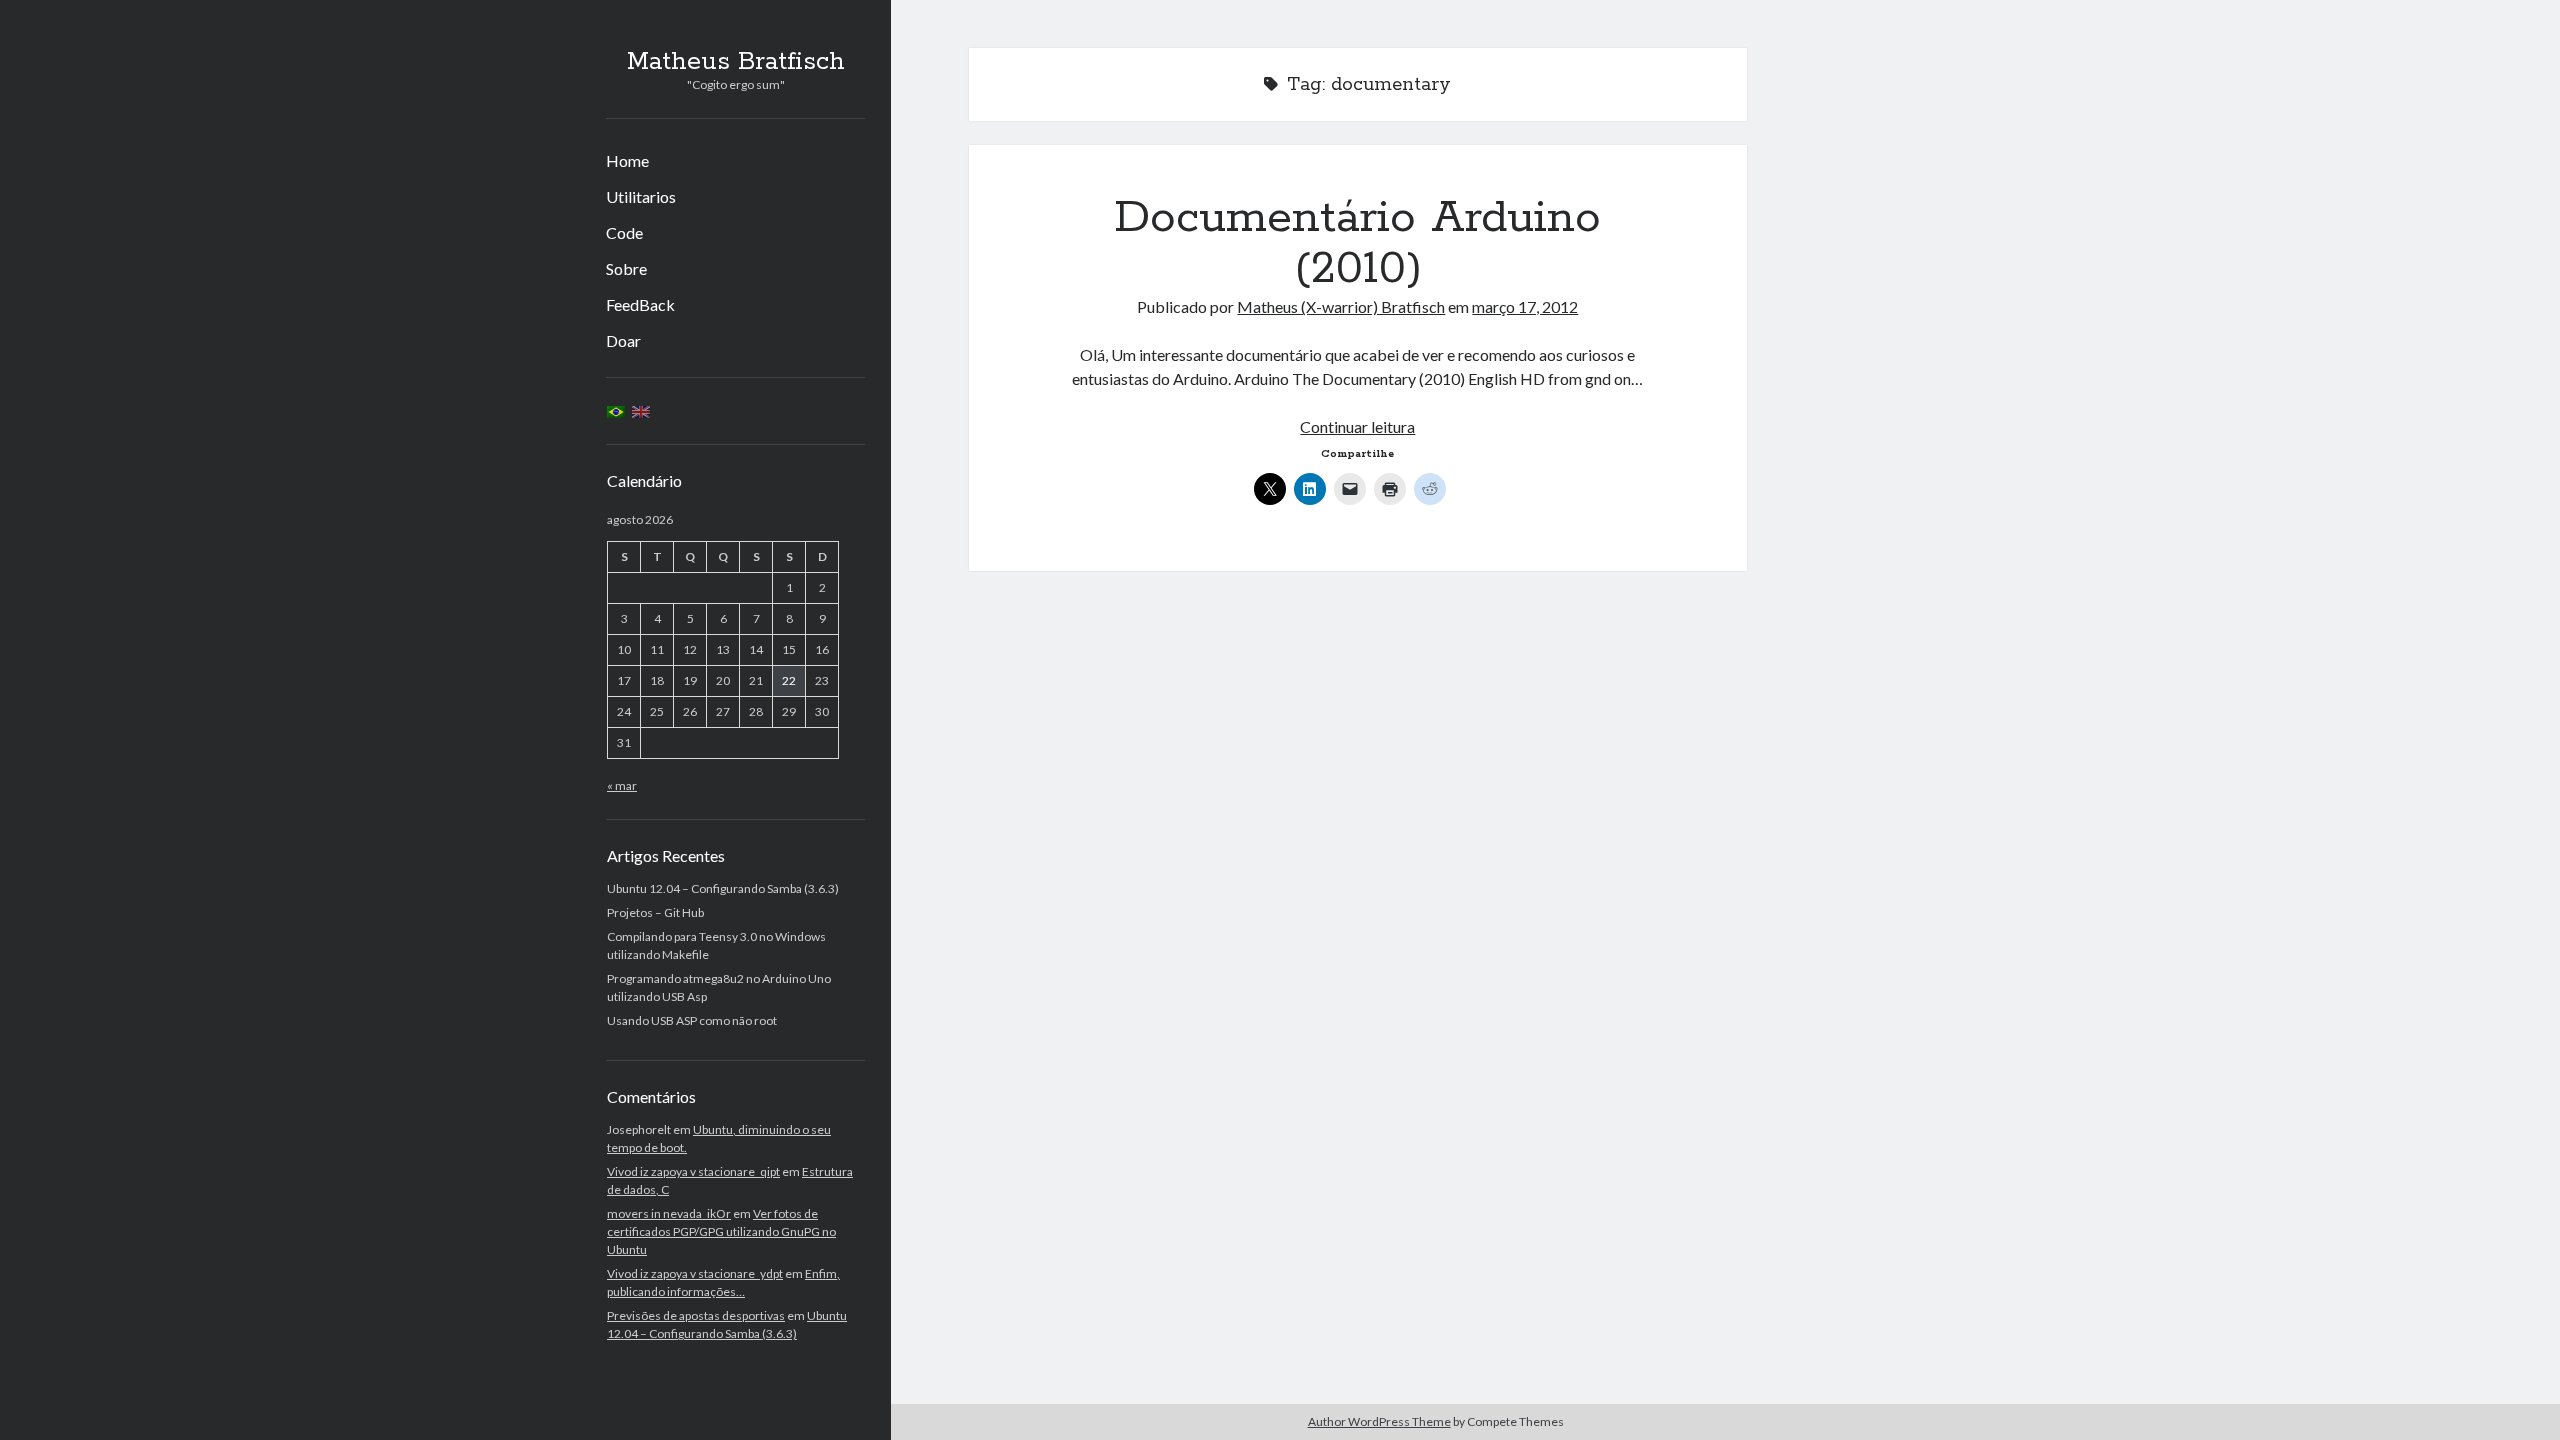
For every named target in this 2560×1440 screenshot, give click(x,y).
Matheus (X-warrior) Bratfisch (1341, 306)
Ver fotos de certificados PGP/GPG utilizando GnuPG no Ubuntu (721, 1231)
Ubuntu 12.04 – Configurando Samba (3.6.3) (723, 888)
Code (624, 232)
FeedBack (640, 304)
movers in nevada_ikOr (669, 1213)
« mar (622, 785)
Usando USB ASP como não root (692, 1020)
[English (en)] (641, 410)
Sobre (626, 268)
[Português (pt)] (616, 410)
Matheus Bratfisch (736, 62)
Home (627, 160)
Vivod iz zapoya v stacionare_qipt (693, 1171)
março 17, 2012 (1525, 306)
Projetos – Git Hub (655, 912)
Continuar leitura (1357, 426)
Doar (623, 340)
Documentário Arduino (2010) (1357, 243)
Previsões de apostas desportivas (696, 1315)
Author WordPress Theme (1379, 1421)
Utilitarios (641, 196)
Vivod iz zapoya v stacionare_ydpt (695, 1273)
